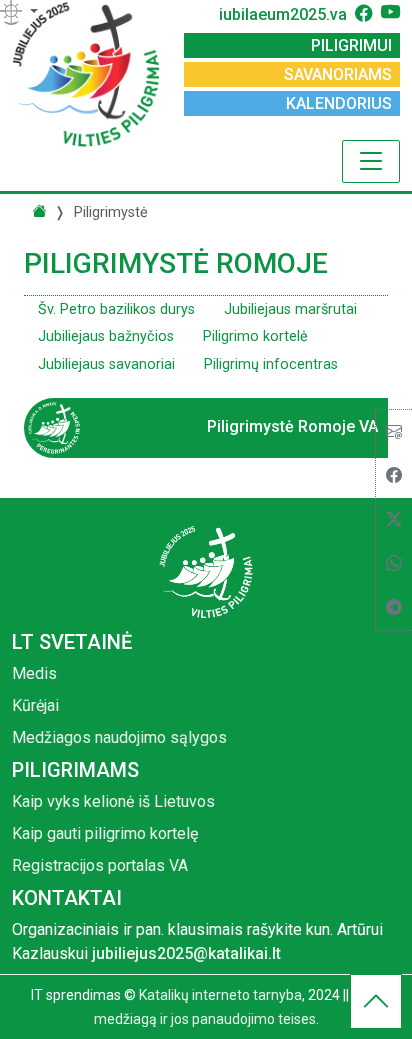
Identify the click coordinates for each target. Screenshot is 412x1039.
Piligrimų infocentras (271, 364)
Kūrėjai (35, 705)
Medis (34, 673)
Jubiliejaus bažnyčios (106, 336)
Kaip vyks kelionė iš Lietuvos (113, 801)
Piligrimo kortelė (255, 336)
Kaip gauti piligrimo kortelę (105, 833)
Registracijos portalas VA (100, 865)
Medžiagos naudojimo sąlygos (119, 737)
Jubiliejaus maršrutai (290, 309)
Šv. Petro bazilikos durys (116, 309)
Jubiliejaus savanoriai (106, 364)
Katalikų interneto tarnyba (220, 995)
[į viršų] (376, 1006)
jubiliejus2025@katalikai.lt (186, 953)
